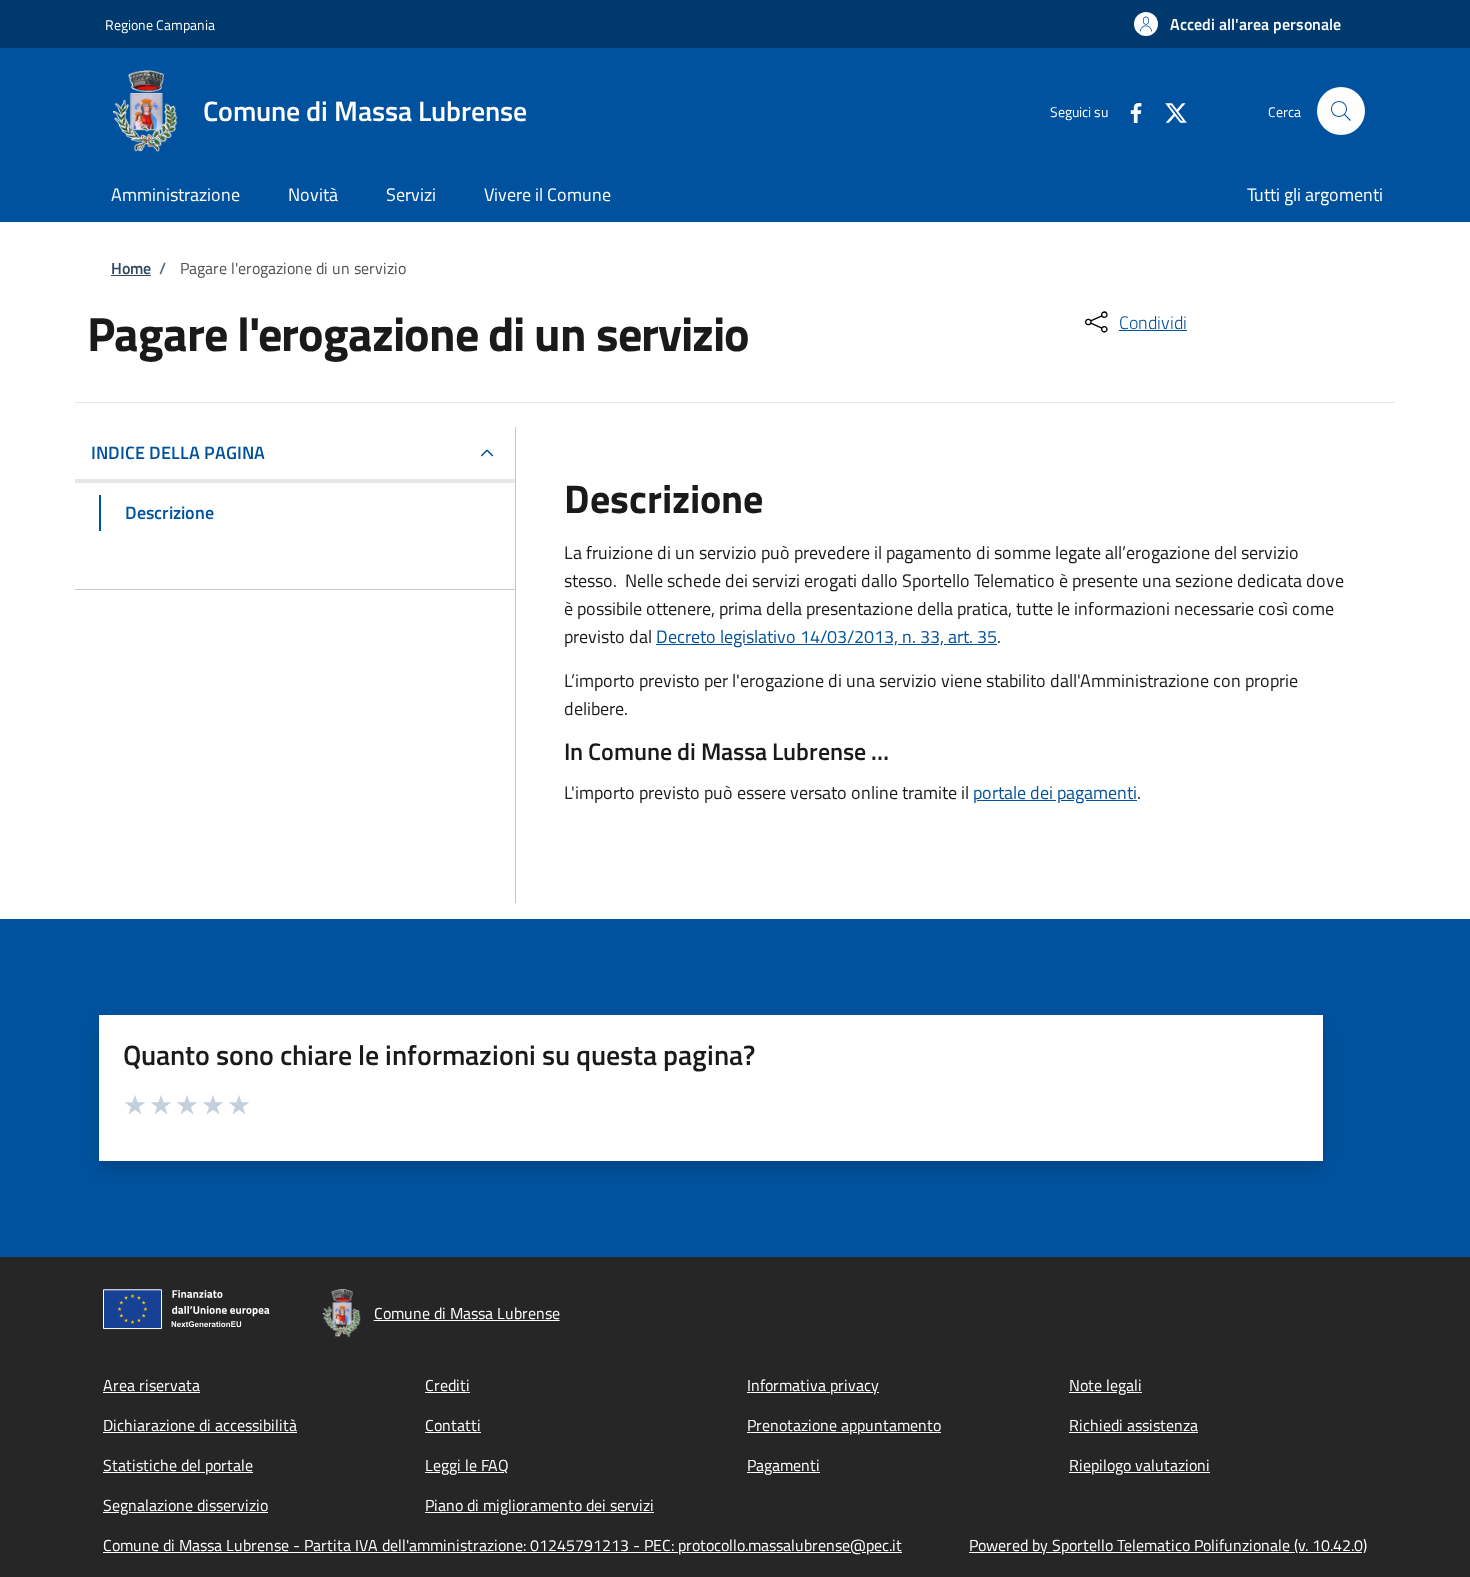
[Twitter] (1168, 110)
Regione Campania (160, 24)
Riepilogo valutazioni (1139, 1465)
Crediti (447, 1385)
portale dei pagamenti (1055, 792)
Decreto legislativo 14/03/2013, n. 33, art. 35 (826, 636)
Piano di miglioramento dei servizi (539, 1505)
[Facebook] (1128, 110)
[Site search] (1341, 111)
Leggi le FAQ (467, 1465)
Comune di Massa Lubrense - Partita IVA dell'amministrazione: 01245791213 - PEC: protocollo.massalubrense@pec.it (502, 1545)
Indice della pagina (178, 452)
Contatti (453, 1425)
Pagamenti (783, 1465)
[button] (1237, 24)
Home (131, 268)
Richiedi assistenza (1133, 1425)
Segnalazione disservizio (185, 1505)
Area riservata (151, 1385)
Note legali (1105, 1385)
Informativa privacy (813, 1385)
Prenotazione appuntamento (844, 1425)
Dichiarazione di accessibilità (200, 1425)
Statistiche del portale (178, 1465)
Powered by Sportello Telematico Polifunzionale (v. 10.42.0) (1168, 1545)
